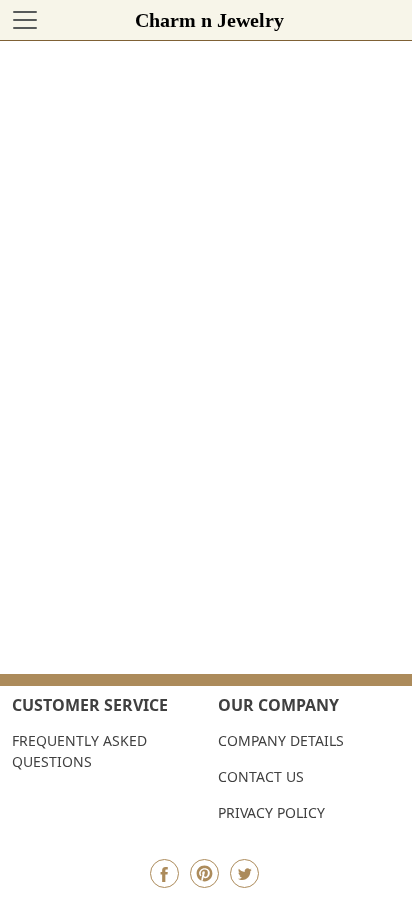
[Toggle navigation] (25, 20)
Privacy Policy (271, 812)
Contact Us (261, 776)
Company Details (281, 740)
